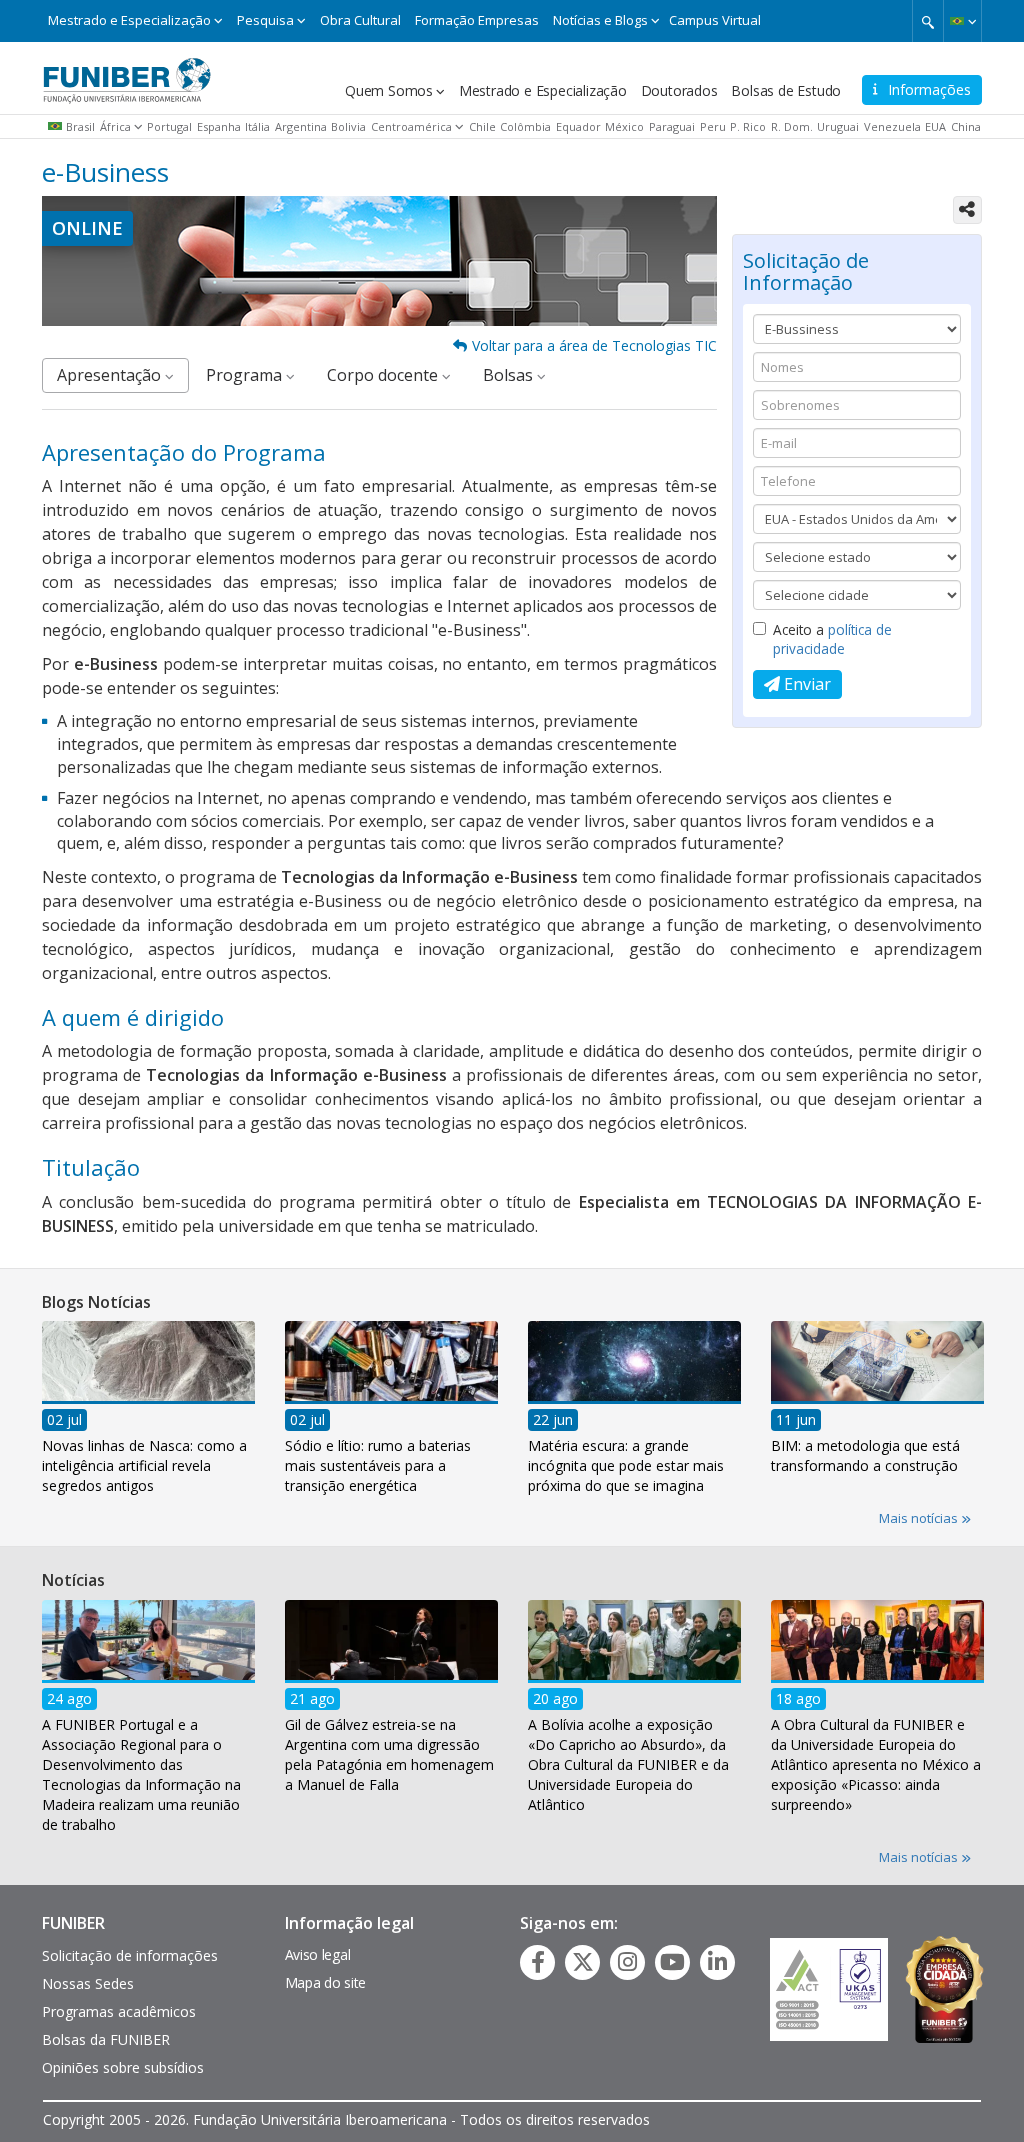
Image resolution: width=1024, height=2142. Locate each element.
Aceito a (832, 639)
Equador (578, 126)
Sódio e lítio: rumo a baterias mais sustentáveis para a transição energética (378, 1465)
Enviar (805, 684)
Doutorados (679, 90)
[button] (962, 21)
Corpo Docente (384, 375)
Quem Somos (389, 90)
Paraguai (672, 126)
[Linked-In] (717, 1962)
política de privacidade (832, 639)
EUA (935, 126)
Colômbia (525, 126)
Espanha (219, 126)
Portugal (169, 126)
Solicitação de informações (130, 1955)
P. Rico (748, 126)
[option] (148, 1413)
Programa (246, 375)
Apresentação (111, 375)
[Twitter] (583, 1962)
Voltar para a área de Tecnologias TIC (594, 345)
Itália (257, 126)
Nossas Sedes (88, 1983)
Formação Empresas (477, 20)
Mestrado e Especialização (129, 20)
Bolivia (348, 126)
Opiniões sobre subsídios (123, 2067)
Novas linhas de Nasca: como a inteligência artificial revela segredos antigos (144, 1465)
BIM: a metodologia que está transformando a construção (865, 1455)
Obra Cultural (360, 20)
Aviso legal (318, 1954)
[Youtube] (672, 1962)
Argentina (301, 126)
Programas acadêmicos (119, 2011)
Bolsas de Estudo (786, 90)
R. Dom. (792, 126)
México (624, 126)
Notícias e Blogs (600, 20)
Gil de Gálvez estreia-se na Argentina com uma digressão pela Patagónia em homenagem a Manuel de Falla (389, 1754)
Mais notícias (920, 1518)
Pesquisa (265, 20)
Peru (713, 126)
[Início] (127, 73)
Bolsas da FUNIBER (106, 2039)
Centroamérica (411, 126)
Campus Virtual (715, 20)
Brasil (80, 126)
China (966, 126)
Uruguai (838, 126)
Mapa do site (325, 1982)
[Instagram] (627, 1962)
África (115, 126)
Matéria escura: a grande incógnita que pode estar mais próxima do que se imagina (626, 1465)
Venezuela (892, 126)
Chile (482, 126)
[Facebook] (538, 1962)
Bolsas (510, 375)
